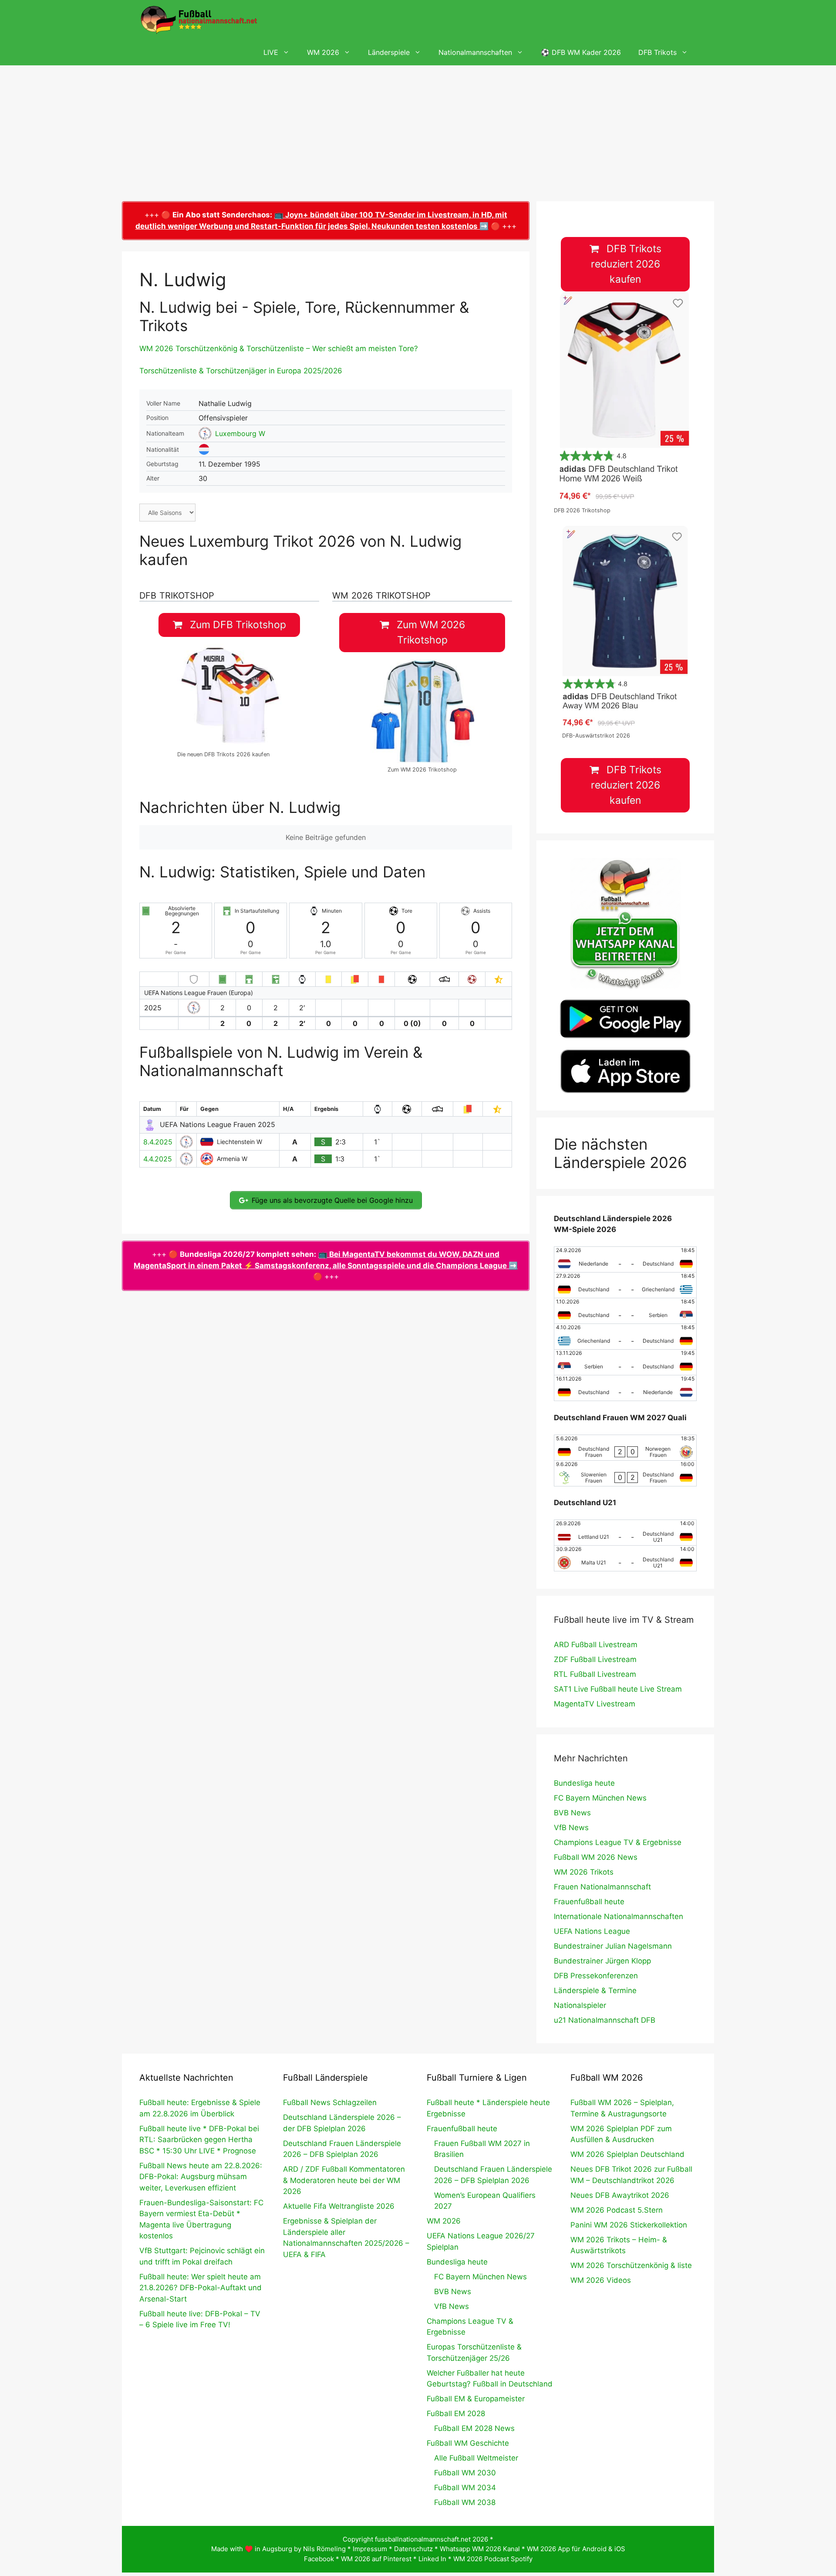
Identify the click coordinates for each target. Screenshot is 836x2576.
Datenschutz (413, 2549)
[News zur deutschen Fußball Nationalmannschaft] (199, 20)
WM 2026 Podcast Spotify (493, 2559)
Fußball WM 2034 (465, 2488)
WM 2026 (323, 52)
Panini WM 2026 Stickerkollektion (629, 2225)
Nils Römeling (324, 2549)
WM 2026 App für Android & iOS (576, 2549)
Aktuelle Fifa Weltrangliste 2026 (339, 2206)
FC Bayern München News (600, 1798)
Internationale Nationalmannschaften (619, 1916)
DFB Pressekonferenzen (596, 1976)
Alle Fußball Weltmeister (476, 2458)
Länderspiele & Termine (595, 1990)
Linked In (432, 2559)
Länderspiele (389, 52)
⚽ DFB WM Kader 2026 (581, 52)
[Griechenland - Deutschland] (625, 1337)
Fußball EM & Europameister (476, 2399)
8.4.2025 (158, 1142)
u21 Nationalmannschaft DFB (605, 2020)
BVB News (572, 1813)
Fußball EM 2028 (456, 2414)
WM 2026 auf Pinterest (376, 2559)
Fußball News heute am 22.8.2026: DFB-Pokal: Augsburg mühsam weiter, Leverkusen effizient (201, 2177)
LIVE (271, 52)
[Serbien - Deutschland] (625, 1362)
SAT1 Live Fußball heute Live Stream (618, 1689)
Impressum (370, 2549)
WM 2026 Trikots (584, 1872)
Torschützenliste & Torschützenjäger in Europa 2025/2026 (241, 371)
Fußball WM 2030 (465, 2473)
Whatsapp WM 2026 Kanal (480, 2549)
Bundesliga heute (584, 1783)
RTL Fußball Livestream (595, 1674)
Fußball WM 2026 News (596, 1857)
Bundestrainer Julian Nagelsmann (613, 1946)
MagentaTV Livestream (595, 1704)
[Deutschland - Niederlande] (625, 1388)
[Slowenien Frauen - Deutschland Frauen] (625, 1473)
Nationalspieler (580, 2005)
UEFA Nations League (592, 1931)
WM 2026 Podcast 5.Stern (617, 2210)
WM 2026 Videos (601, 2280)
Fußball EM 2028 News (474, 2428)
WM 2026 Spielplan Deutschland (627, 2154)
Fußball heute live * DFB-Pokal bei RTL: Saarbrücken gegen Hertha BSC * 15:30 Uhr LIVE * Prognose (199, 2140)
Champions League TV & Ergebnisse (618, 1842)
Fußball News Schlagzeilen (330, 2102)
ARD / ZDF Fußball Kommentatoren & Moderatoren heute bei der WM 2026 (344, 2180)
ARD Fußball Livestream (596, 1645)
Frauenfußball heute (589, 1902)
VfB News (571, 1828)
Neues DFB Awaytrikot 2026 (620, 2195)
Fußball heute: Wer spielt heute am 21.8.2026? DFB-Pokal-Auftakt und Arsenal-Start (201, 2288)
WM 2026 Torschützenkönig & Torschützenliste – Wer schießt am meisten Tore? (279, 349)
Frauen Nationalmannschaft (602, 1887)
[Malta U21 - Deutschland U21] (625, 1558)
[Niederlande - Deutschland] (625, 1259)
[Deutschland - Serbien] (625, 1311)
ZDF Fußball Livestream (595, 1659)
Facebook (319, 2559)
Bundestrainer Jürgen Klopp (602, 1961)
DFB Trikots (657, 52)
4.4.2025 (158, 1159)
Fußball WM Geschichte (468, 2443)
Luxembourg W (240, 433)
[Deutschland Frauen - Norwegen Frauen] (625, 1448)
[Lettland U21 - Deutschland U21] (625, 1533)
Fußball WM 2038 (465, 2502)
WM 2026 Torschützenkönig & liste (631, 2265)
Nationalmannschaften (475, 52)
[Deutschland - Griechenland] (625, 1285)
